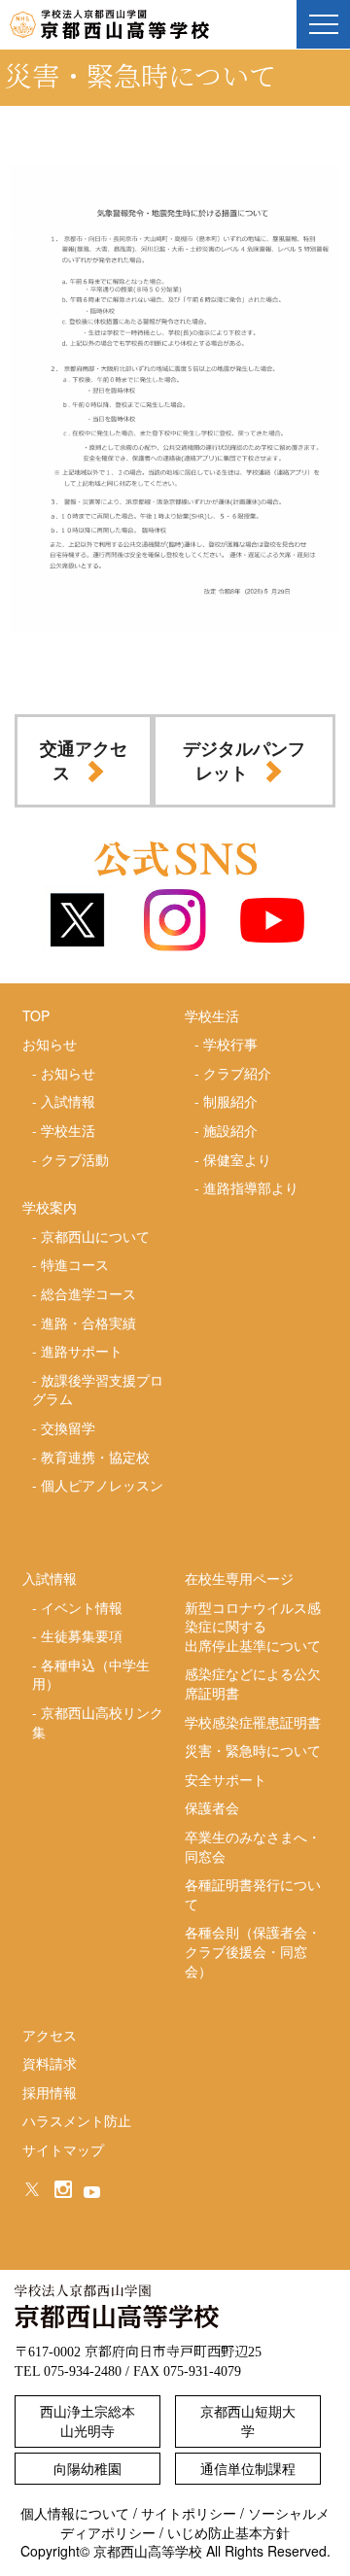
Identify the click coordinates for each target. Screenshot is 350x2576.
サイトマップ (63, 2149)
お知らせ (68, 1073)
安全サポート (226, 1779)
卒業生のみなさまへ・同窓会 (253, 1846)
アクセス (50, 2035)
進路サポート (82, 1351)
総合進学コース (88, 1293)
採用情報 (50, 2092)
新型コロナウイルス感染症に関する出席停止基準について (253, 1626)
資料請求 (50, 2063)
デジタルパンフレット (244, 760)
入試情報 (68, 1101)
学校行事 (230, 1044)
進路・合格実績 (88, 1322)
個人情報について (75, 2513)
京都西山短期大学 (248, 2421)
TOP (36, 1015)
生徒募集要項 (82, 1635)
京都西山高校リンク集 (98, 1722)
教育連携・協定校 (95, 1457)
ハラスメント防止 (77, 2120)
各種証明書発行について (253, 1894)
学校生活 (68, 1130)
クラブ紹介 (237, 1073)
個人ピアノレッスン (102, 1485)
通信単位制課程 (248, 2468)
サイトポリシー (189, 2513)
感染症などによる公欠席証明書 (253, 1683)
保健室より (237, 1159)
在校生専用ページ (239, 1578)
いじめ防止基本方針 (228, 2532)
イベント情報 (82, 1607)
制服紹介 (230, 1101)
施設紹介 (230, 1130)
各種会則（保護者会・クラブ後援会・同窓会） (253, 1951)
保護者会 (212, 1807)
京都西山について (95, 1236)
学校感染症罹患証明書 (253, 1722)
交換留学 (68, 1427)
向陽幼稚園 (87, 2468)
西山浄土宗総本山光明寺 (87, 2421)
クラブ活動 (75, 1159)
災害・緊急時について (253, 1750)
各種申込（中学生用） (91, 1674)
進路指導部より (251, 1187)
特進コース (75, 1264)
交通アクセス (84, 760)
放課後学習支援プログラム (98, 1390)
